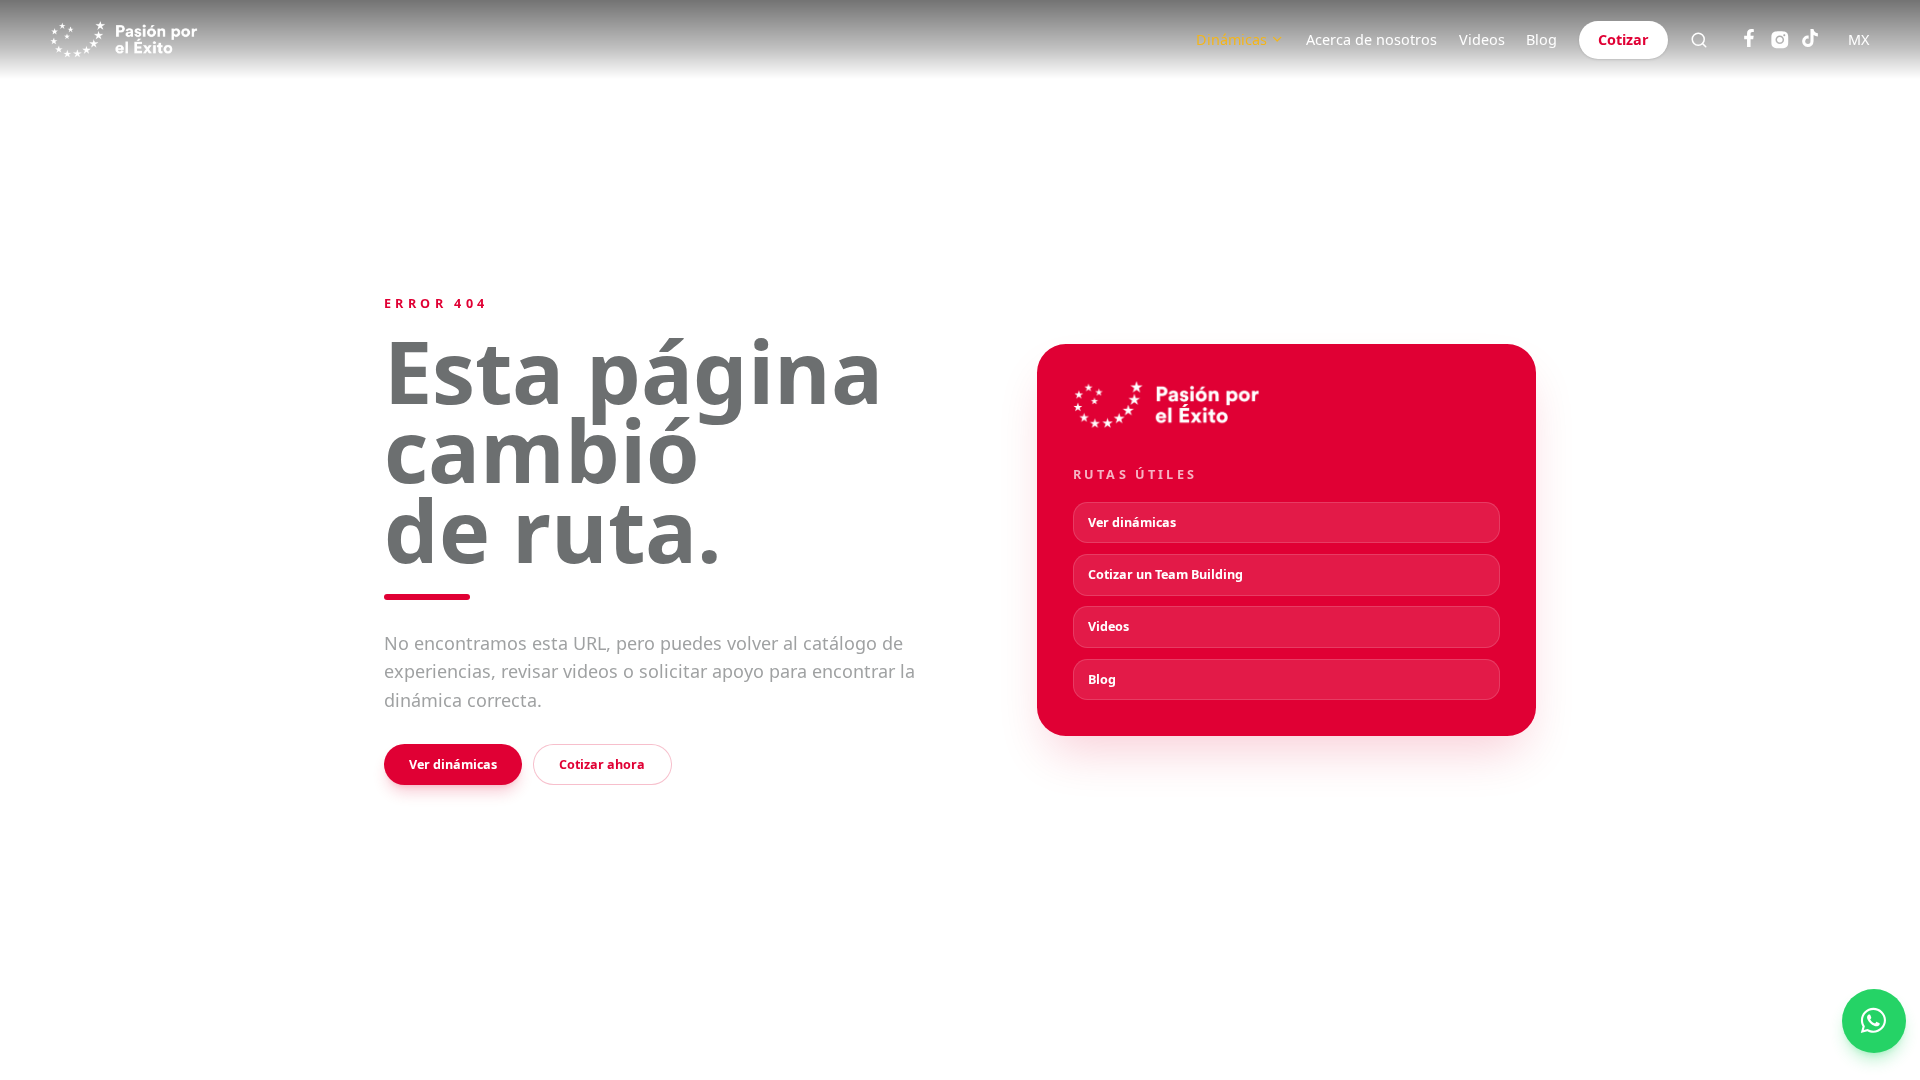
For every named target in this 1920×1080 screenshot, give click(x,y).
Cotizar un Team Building (1165, 574)
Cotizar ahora (602, 764)
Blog (1541, 39)
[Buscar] (1699, 40)
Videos (1482, 39)
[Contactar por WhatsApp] (1874, 1021)
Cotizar (1623, 39)
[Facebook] (1749, 40)
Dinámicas (1231, 39)
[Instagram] (1780, 40)
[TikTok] (1810, 40)
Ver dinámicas (453, 764)
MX (1859, 39)
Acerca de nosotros (1371, 39)
